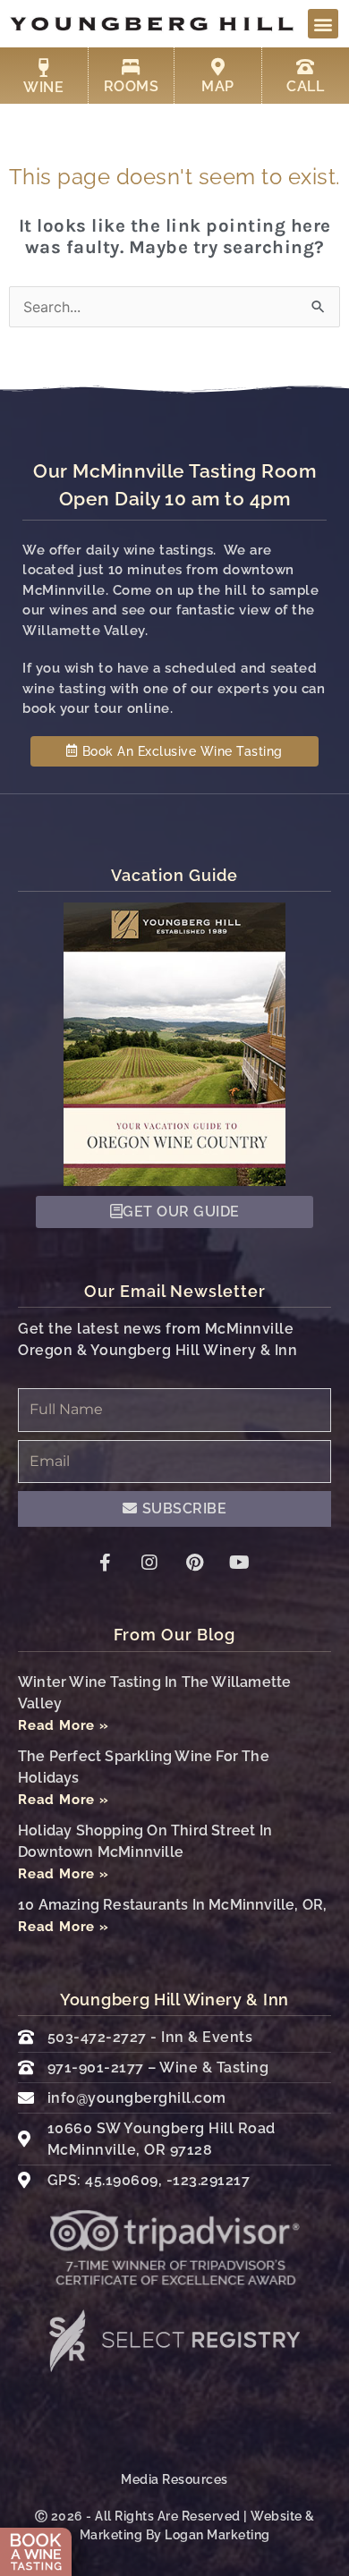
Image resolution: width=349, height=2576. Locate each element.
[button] (323, 24)
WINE (43, 87)
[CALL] (305, 67)
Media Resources (174, 2479)
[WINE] (44, 68)
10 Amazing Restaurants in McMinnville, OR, (172, 1905)
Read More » (64, 1725)
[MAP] (217, 67)
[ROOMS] (131, 67)
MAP (218, 86)
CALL (305, 86)
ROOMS (132, 86)
